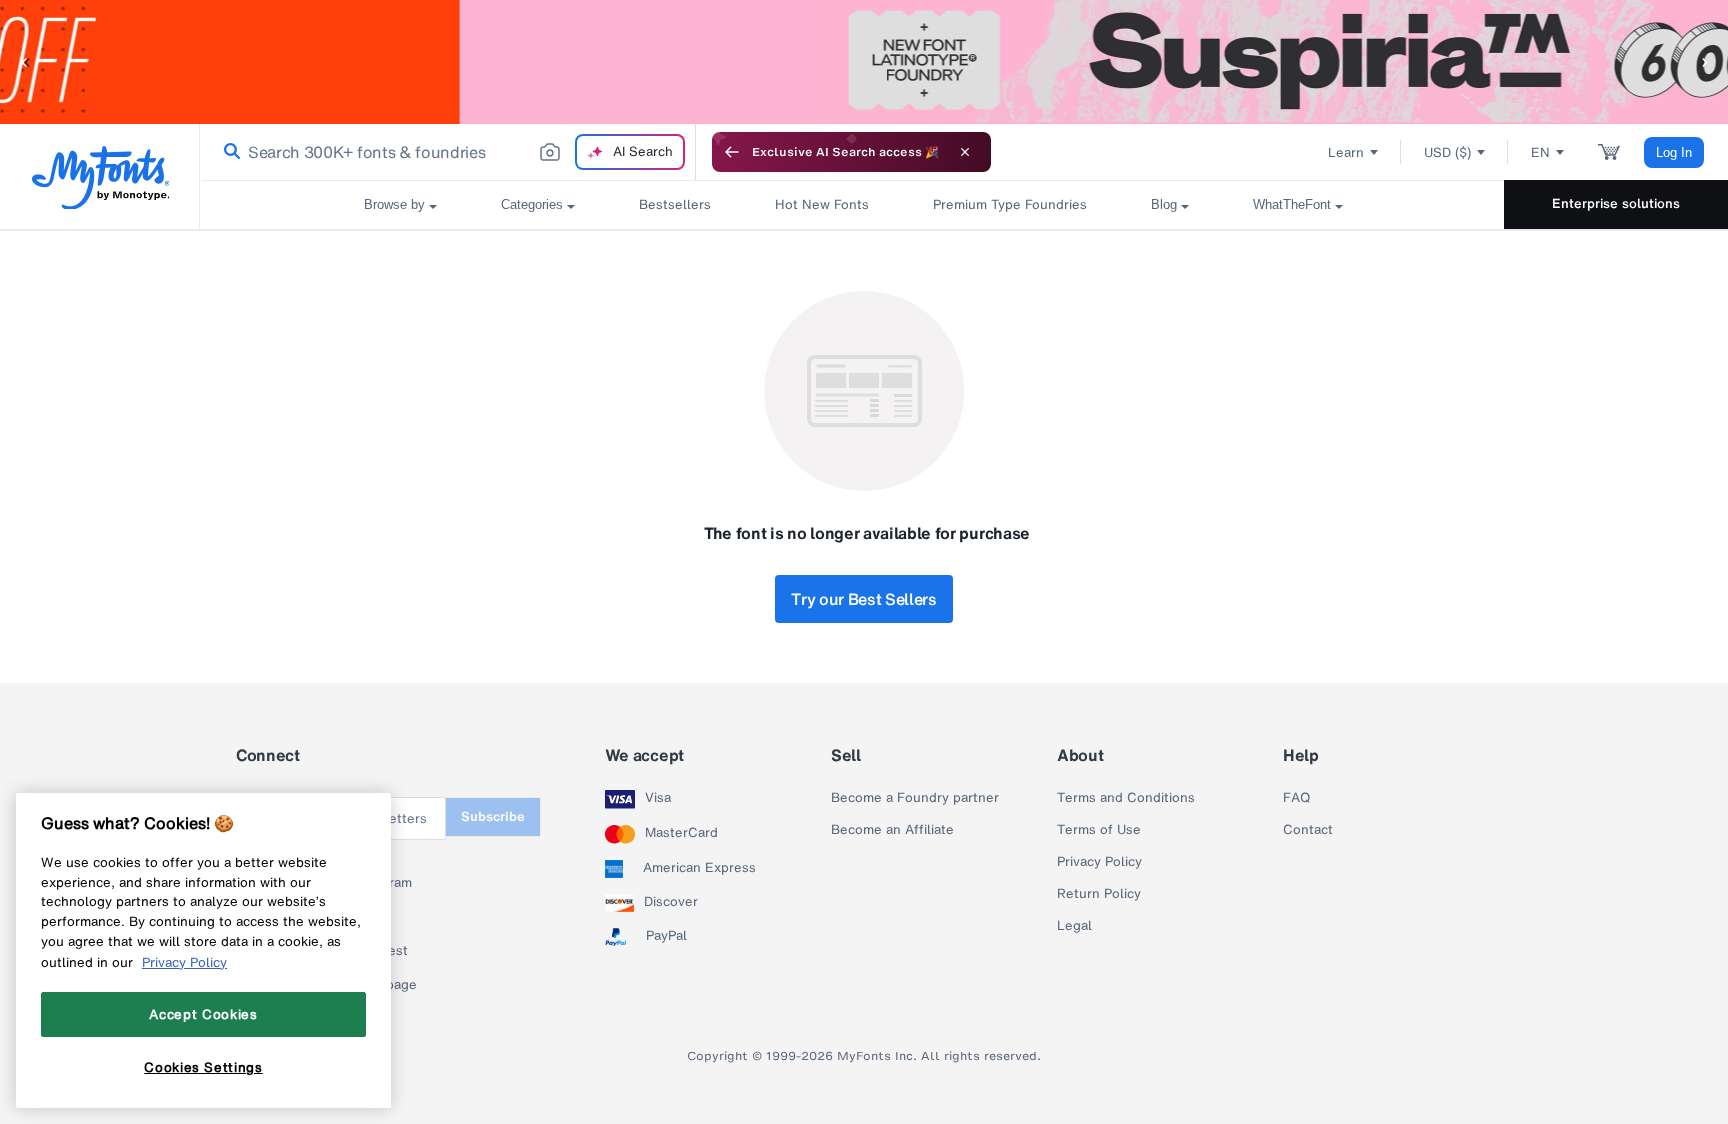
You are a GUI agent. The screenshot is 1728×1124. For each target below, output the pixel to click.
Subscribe (493, 816)
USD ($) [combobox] (1447, 152)
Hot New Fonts (822, 204)
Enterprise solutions (1616, 203)
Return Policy (1099, 894)
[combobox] (448, 152)
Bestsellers (675, 204)
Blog (1164, 204)
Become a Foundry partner (915, 798)
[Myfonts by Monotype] (100, 177)
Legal (1074, 926)
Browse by (394, 204)
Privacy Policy (1099, 862)
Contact (1308, 830)
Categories (532, 204)
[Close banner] (965, 152)
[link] (228, 152)
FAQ (1296, 798)
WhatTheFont (1292, 204)
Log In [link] (1674, 152)
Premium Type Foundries (1010, 204)
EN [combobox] (1540, 152)
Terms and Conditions (1126, 798)
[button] (25, 61)
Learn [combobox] (1346, 152)
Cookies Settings (203, 1067)
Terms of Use (1099, 830)
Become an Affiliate (892, 830)
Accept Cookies (203, 1014)
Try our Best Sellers (864, 599)
